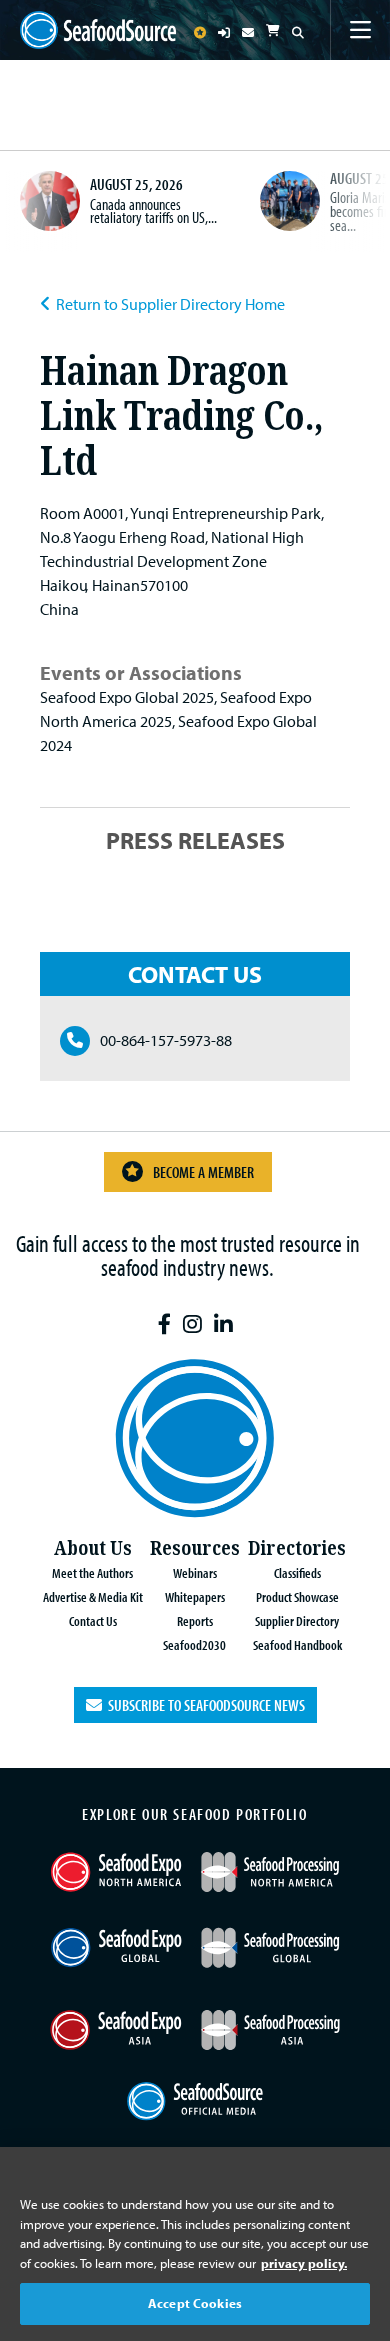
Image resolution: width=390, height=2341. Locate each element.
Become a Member (203, 1172)
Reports (195, 1620)
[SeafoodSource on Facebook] (164, 1324)
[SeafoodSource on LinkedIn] (223, 1324)
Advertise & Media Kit (93, 1596)
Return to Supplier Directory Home (170, 304)
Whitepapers (195, 1596)
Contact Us (93, 1620)
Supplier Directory (297, 1620)
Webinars (195, 1572)
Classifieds (297, 1572)
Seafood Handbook (297, 1644)
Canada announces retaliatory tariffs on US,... (153, 211)
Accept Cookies (195, 2303)
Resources (195, 1548)
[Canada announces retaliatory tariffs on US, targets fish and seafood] (50, 201)
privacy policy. (304, 2263)
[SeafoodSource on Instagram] (192, 1324)
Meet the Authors (92, 1572)
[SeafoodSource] (98, 30)
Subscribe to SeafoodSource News (203, 1705)
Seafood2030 (194, 1644)
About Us (93, 1548)
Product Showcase (297, 1596)
